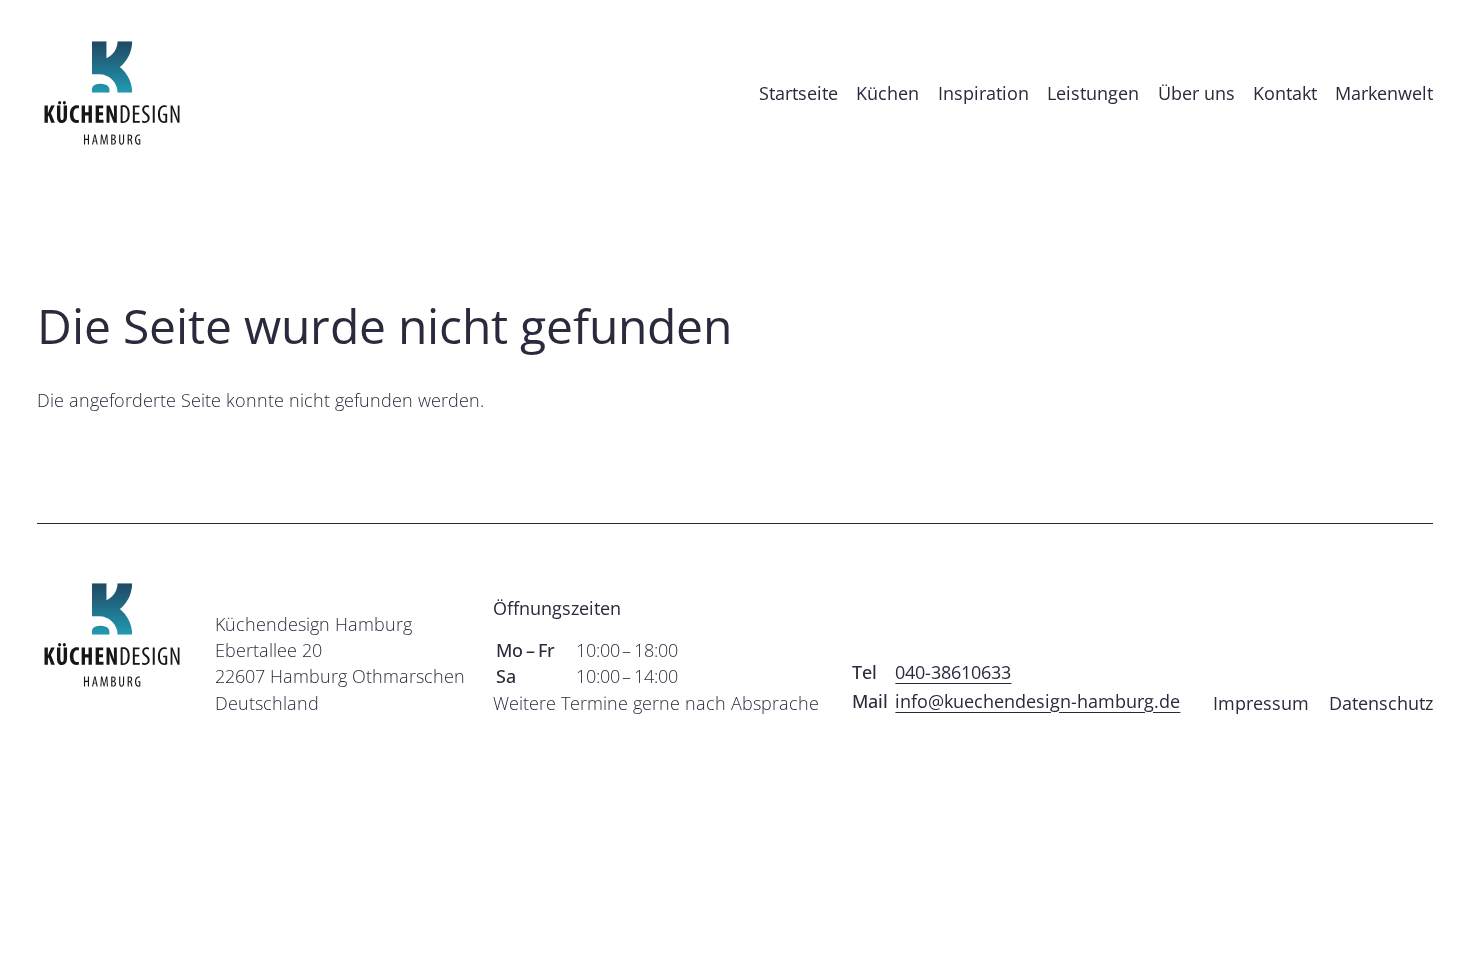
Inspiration (983, 93)
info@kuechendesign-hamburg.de (1037, 701)
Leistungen (1093, 93)
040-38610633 (953, 672)
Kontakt (1285, 93)
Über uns (1196, 93)
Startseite (798, 93)
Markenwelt (1384, 93)
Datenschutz (1381, 703)
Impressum (1261, 703)
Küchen (887, 93)
